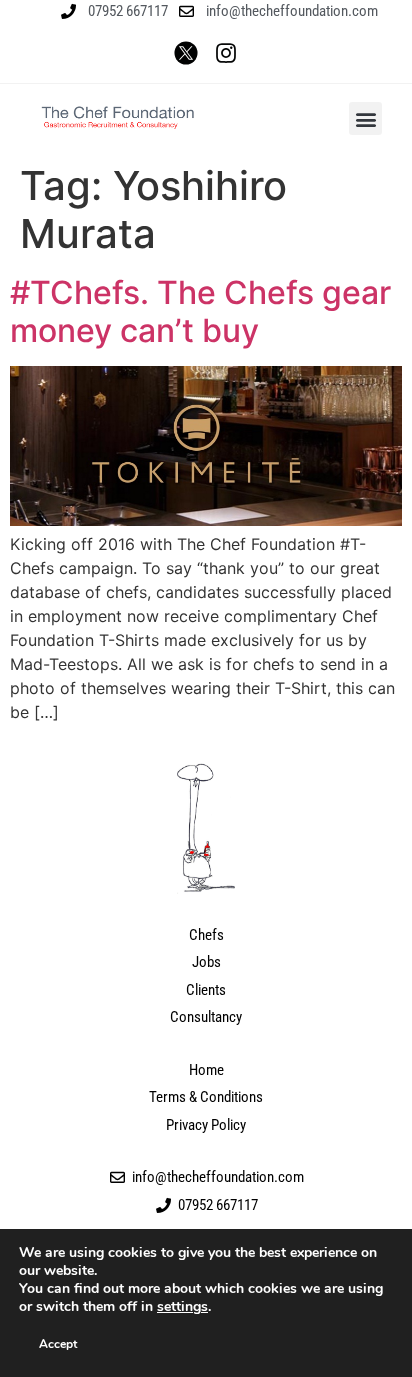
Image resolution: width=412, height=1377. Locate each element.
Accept (58, 1344)
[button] (365, 118)
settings (182, 1307)
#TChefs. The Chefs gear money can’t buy (200, 311)
